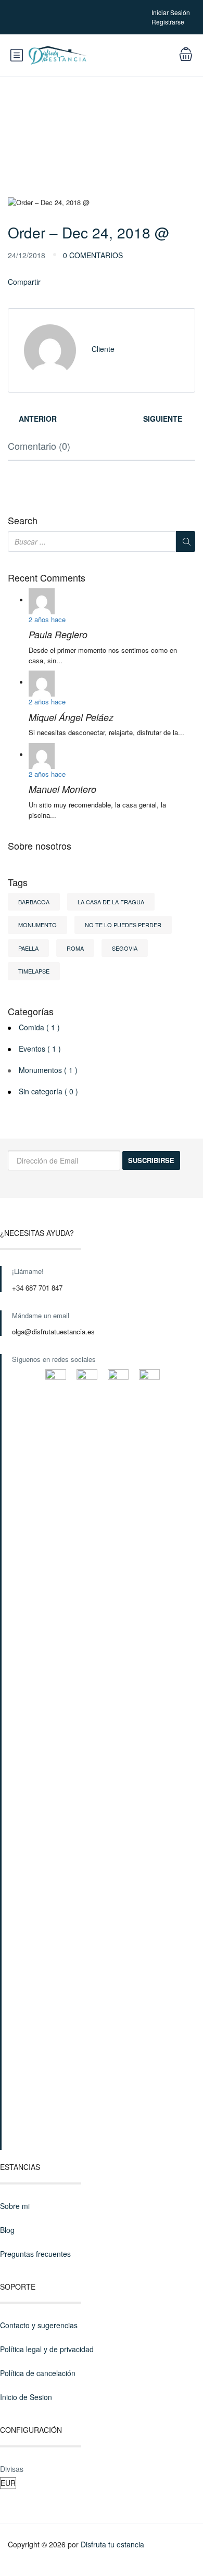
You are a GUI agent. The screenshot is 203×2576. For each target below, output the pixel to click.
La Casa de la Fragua (111, 902)
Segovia (125, 948)
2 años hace (47, 619)
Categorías (31, 1012)
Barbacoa (34, 902)
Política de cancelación (38, 2373)
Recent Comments (47, 578)
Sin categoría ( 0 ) (48, 1091)
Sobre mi (15, 2206)
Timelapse (34, 971)
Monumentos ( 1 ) (48, 1070)
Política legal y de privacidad (47, 2349)
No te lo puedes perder (123, 925)
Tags (18, 882)
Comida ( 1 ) (39, 1027)
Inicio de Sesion (26, 2397)
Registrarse (168, 22)
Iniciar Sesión (171, 12)
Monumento (37, 925)
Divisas (12, 2469)
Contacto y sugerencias (39, 2325)
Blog (7, 2230)
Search (23, 521)
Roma (75, 948)
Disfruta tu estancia (112, 2544)
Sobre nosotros (40, 846)
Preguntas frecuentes (35, 2254)
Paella (28, 948)
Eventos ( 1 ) (40, 1049)
